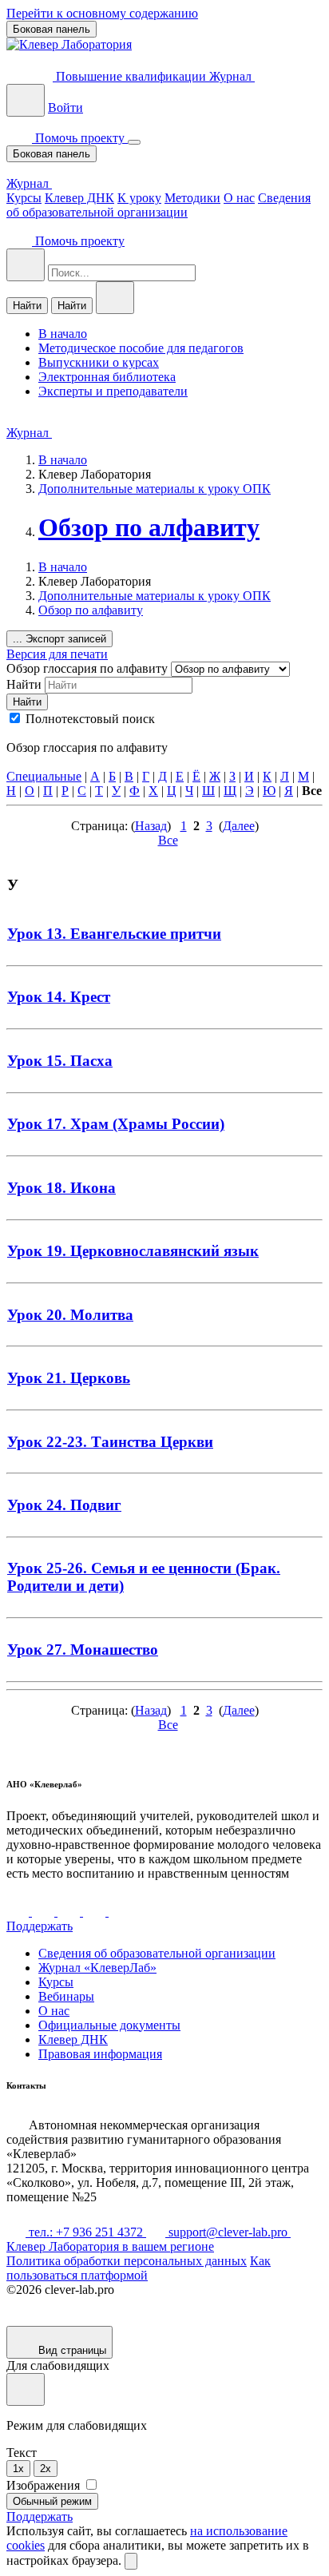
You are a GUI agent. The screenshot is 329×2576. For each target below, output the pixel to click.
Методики (192, 198)
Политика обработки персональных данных (127, 2261)
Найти (27, 306)
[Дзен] (70, 1912)
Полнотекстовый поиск (90, 719)
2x (46, 2469)
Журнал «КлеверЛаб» (97, 1968)
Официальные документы (109, 2025)
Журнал (232, 76)
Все (168, 840)
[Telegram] (45, 1912)
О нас (239, 198)
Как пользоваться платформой (139, 2268)
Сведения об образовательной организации (159, 205)
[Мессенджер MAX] (120, 1912)
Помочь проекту (80, 138)
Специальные (44, 776)
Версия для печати (57, 654)
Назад (151, 826)
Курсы (24, 198)
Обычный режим (52, 2501)
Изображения (45, 2485)
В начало (63, 460)
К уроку (139, 198)
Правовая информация (100, 2054)
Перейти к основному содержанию (102, 13)
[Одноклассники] (96, 1912)
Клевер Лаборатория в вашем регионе (110, 2246)
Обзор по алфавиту (149, 527)
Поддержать (40, 1926)
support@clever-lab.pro (228, 2232)
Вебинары (66, 1996)
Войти (65, 107)
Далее (239, 826)
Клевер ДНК (79, 198)
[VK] (19, 1912)
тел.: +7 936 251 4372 (86, 2232)
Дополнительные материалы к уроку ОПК (155, 489)
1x (18, 2469)
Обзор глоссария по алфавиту (89, 668)
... (59, 639)
